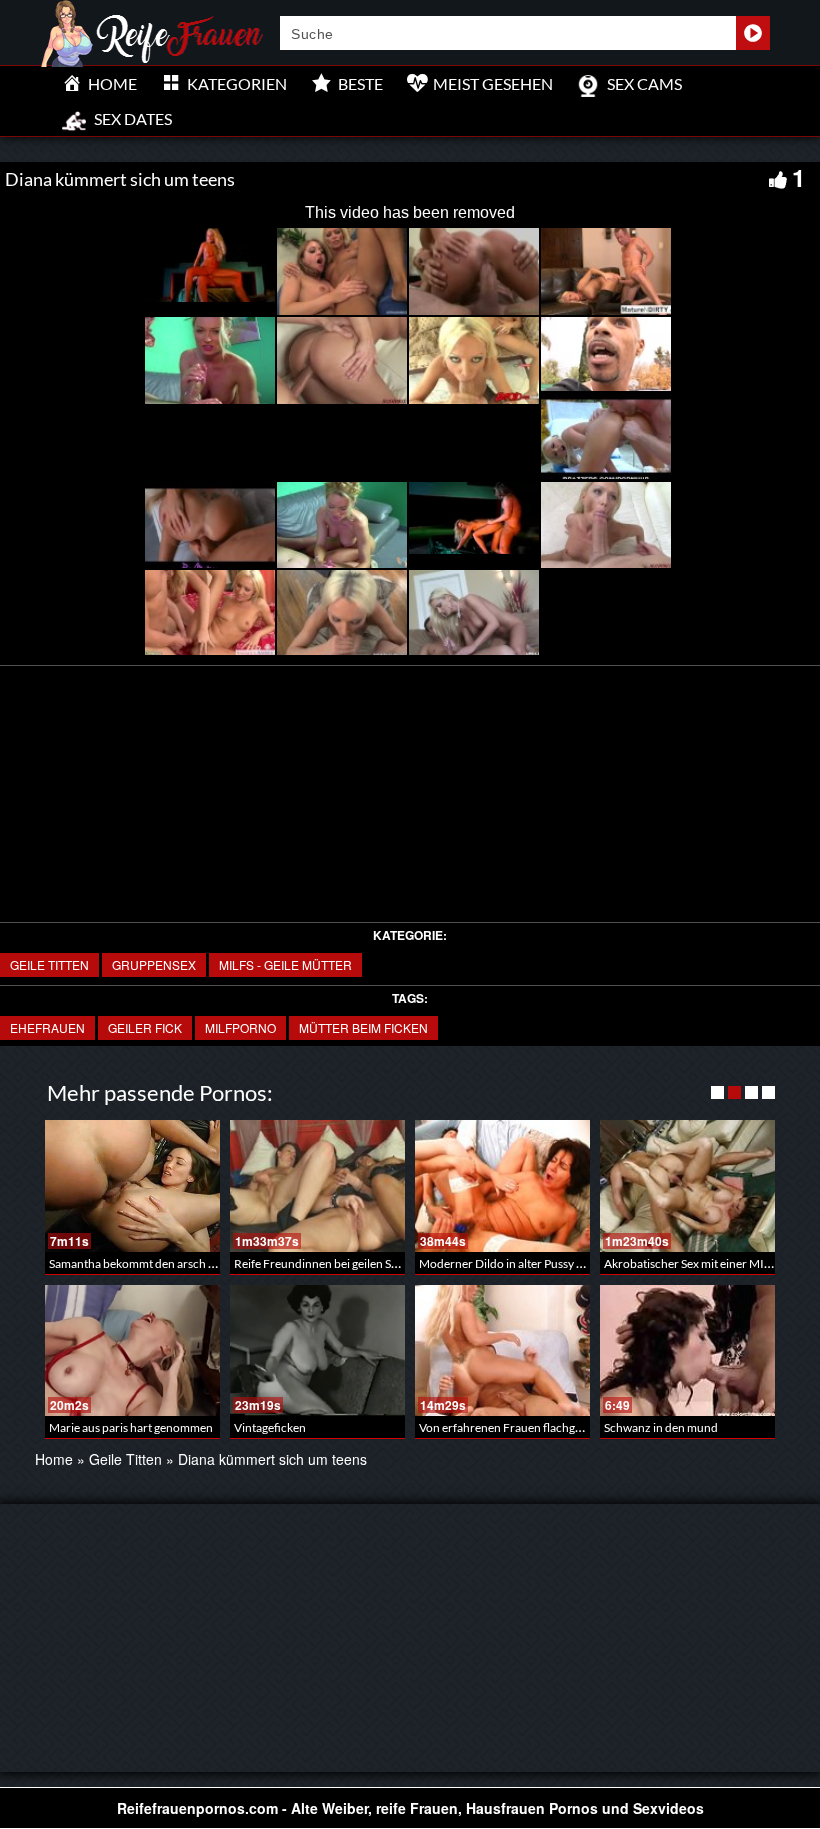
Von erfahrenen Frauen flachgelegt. (511, 1427)
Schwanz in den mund (661, 1427)
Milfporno (240, 1027)
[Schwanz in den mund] (687, 1350)
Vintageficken (270, 1427)
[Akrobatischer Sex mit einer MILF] (687, 1185)
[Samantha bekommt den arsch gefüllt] (132, 1185)
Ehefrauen (47, 1027)
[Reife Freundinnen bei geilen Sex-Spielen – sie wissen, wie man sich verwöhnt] (317, 1185)
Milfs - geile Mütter (285, 964)
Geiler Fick (145, 1027)
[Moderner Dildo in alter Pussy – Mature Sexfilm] (502, 1185)
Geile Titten (49, 964)
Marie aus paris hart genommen (131, 1427)
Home (54, 1459)
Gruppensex (154, 964)
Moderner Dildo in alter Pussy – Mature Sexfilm (541, 1263)
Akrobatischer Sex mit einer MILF (690, 1263)
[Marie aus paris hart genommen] (132, 1350)
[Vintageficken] (317, 1350)
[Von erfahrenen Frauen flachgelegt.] (502, 1350)
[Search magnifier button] (753, 33)
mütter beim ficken (363, 1027)
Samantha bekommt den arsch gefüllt (145, 1263)
